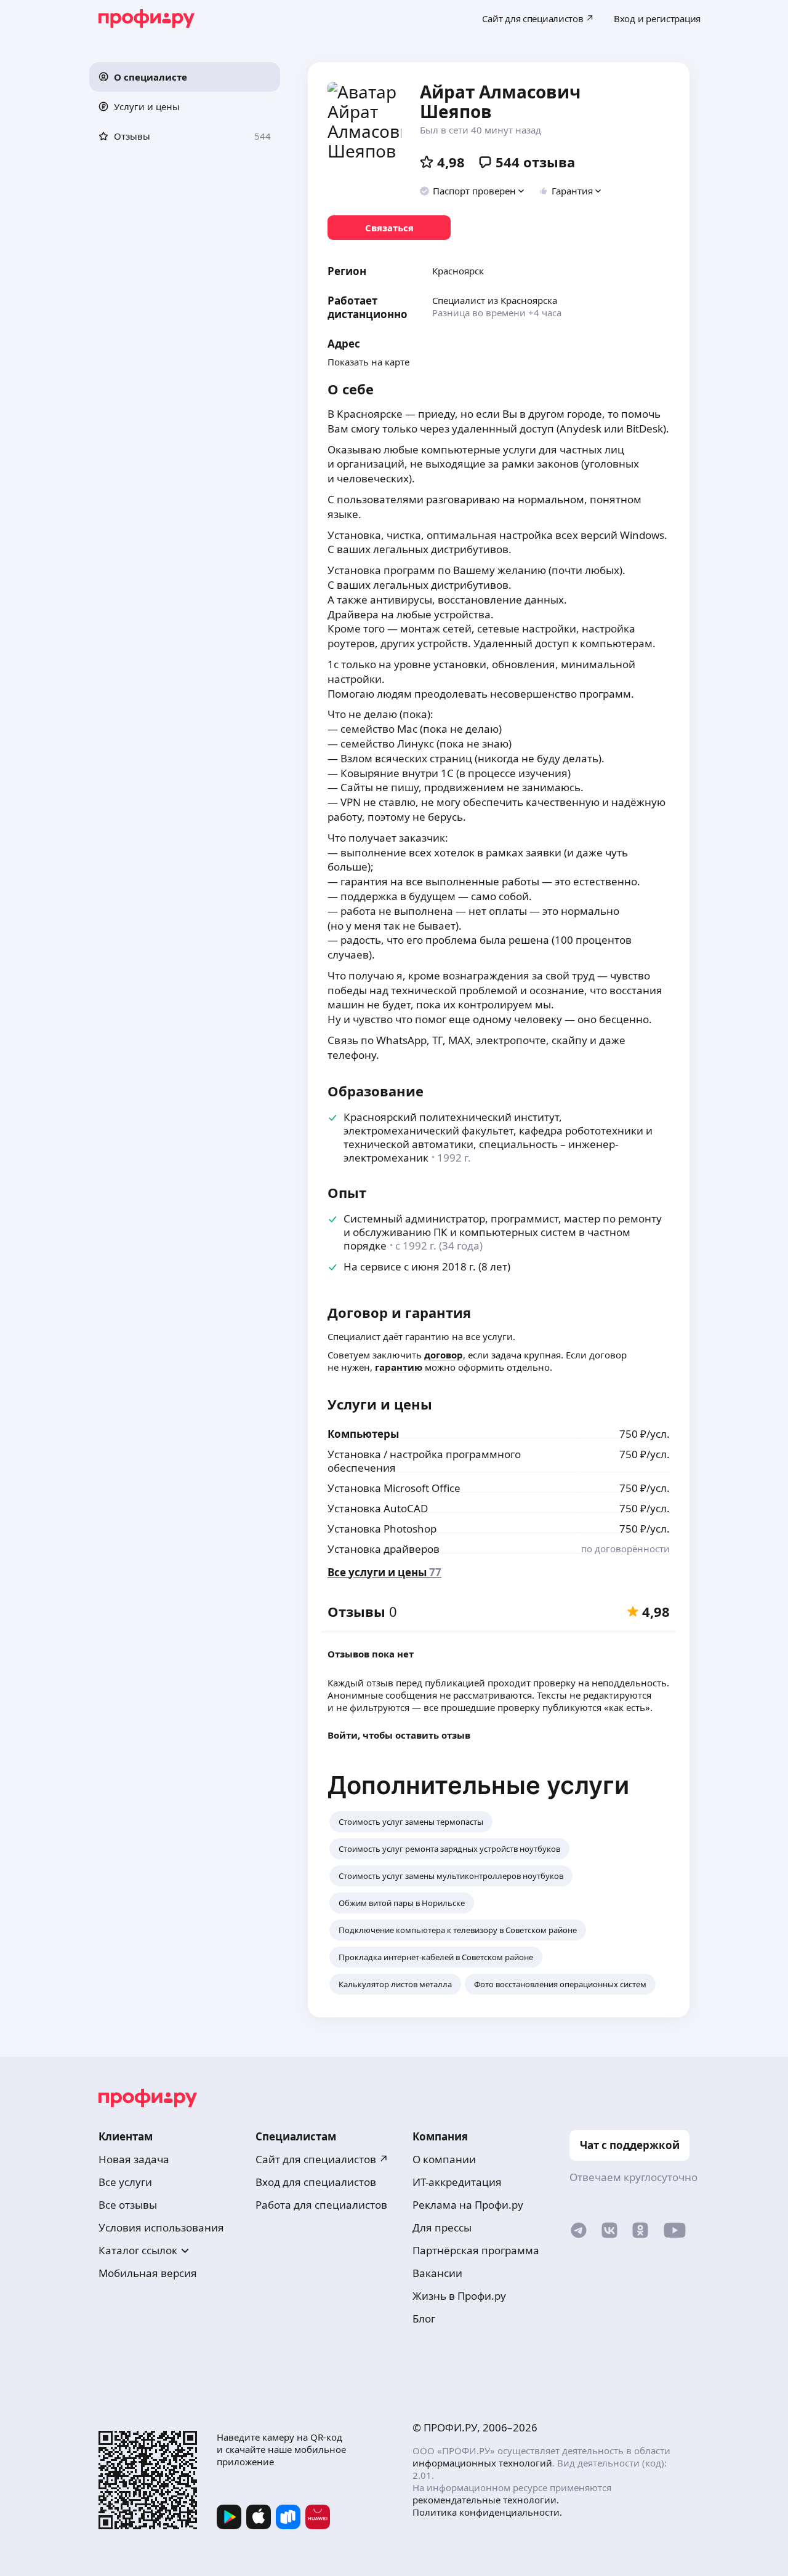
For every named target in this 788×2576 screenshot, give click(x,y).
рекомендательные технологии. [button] (486, 2500)
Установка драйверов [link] (384, 1549)
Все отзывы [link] (128, 2205)
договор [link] (444, 1355)
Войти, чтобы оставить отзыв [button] (399, 1735)
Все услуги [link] (125, 2182)
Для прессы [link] (442, 2227)
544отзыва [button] (535, 162)
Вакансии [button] (437, 2273)
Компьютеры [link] (363, 1434)
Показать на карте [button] (368, 362)
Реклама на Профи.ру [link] (468, 2205)
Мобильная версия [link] (148, 2273)
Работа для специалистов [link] (321, 2205)
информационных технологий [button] (482, 2463)
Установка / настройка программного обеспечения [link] (424, 1461)
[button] (185, 77)
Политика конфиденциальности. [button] (487, 2512)
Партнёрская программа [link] (476, 2250)
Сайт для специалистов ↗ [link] (322, 2159)
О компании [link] (444, 2159)
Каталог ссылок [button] (138, 2250)
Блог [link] (424, 2319)
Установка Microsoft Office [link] (394, 1488)
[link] (389, 228)
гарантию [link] (399, 1367)
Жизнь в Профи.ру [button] (459, 2296)
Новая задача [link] (134, 2159)
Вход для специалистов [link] (316, 2182)
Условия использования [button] (161, 2227)
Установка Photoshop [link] (382, 1529)
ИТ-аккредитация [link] (457, 2182)
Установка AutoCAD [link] (378, 1508)
